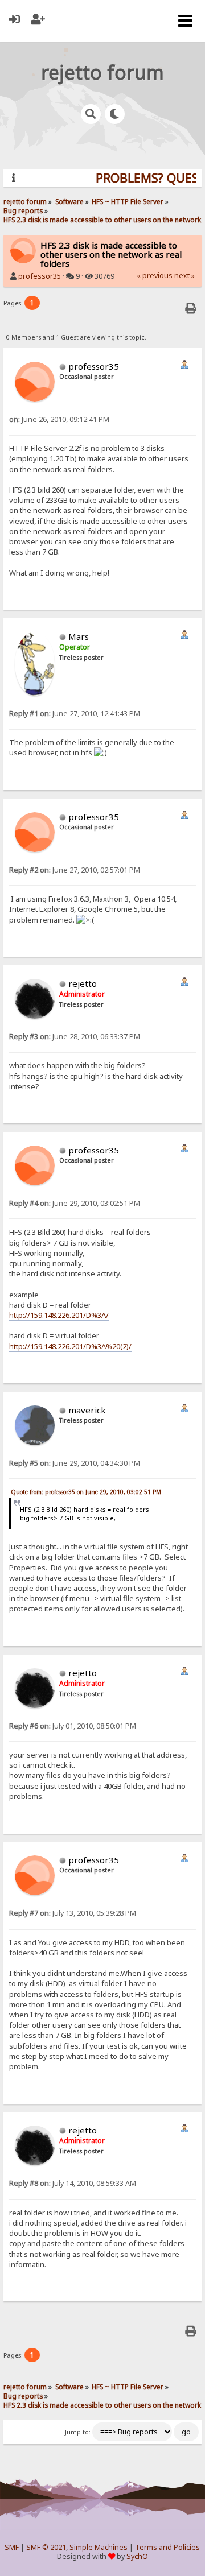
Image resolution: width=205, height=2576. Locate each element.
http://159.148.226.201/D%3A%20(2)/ (70, 1346)
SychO (137, 2556)
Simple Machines (99, 2547)
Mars (79, 636)
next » (184, 276)
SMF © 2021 (46, 2547)
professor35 (40, 276)
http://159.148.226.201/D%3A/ (59, 1315)
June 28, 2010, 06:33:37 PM (75, 1037)
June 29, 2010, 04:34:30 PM (75, 1463)
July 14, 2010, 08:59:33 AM (73, 2183)
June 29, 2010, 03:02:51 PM (75, 1203)
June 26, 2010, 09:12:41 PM (59, 419)
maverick (87, 1410)
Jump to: (78, 2432)
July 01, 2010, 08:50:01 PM (73, 1726)
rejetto (83, 983)
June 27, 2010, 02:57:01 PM (75, 870)
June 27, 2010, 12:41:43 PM (75, 714)
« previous (155, 276)
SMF (12, 2547)
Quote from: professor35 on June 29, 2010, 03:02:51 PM (86, 1492)
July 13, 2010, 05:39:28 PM (73, 1913)
